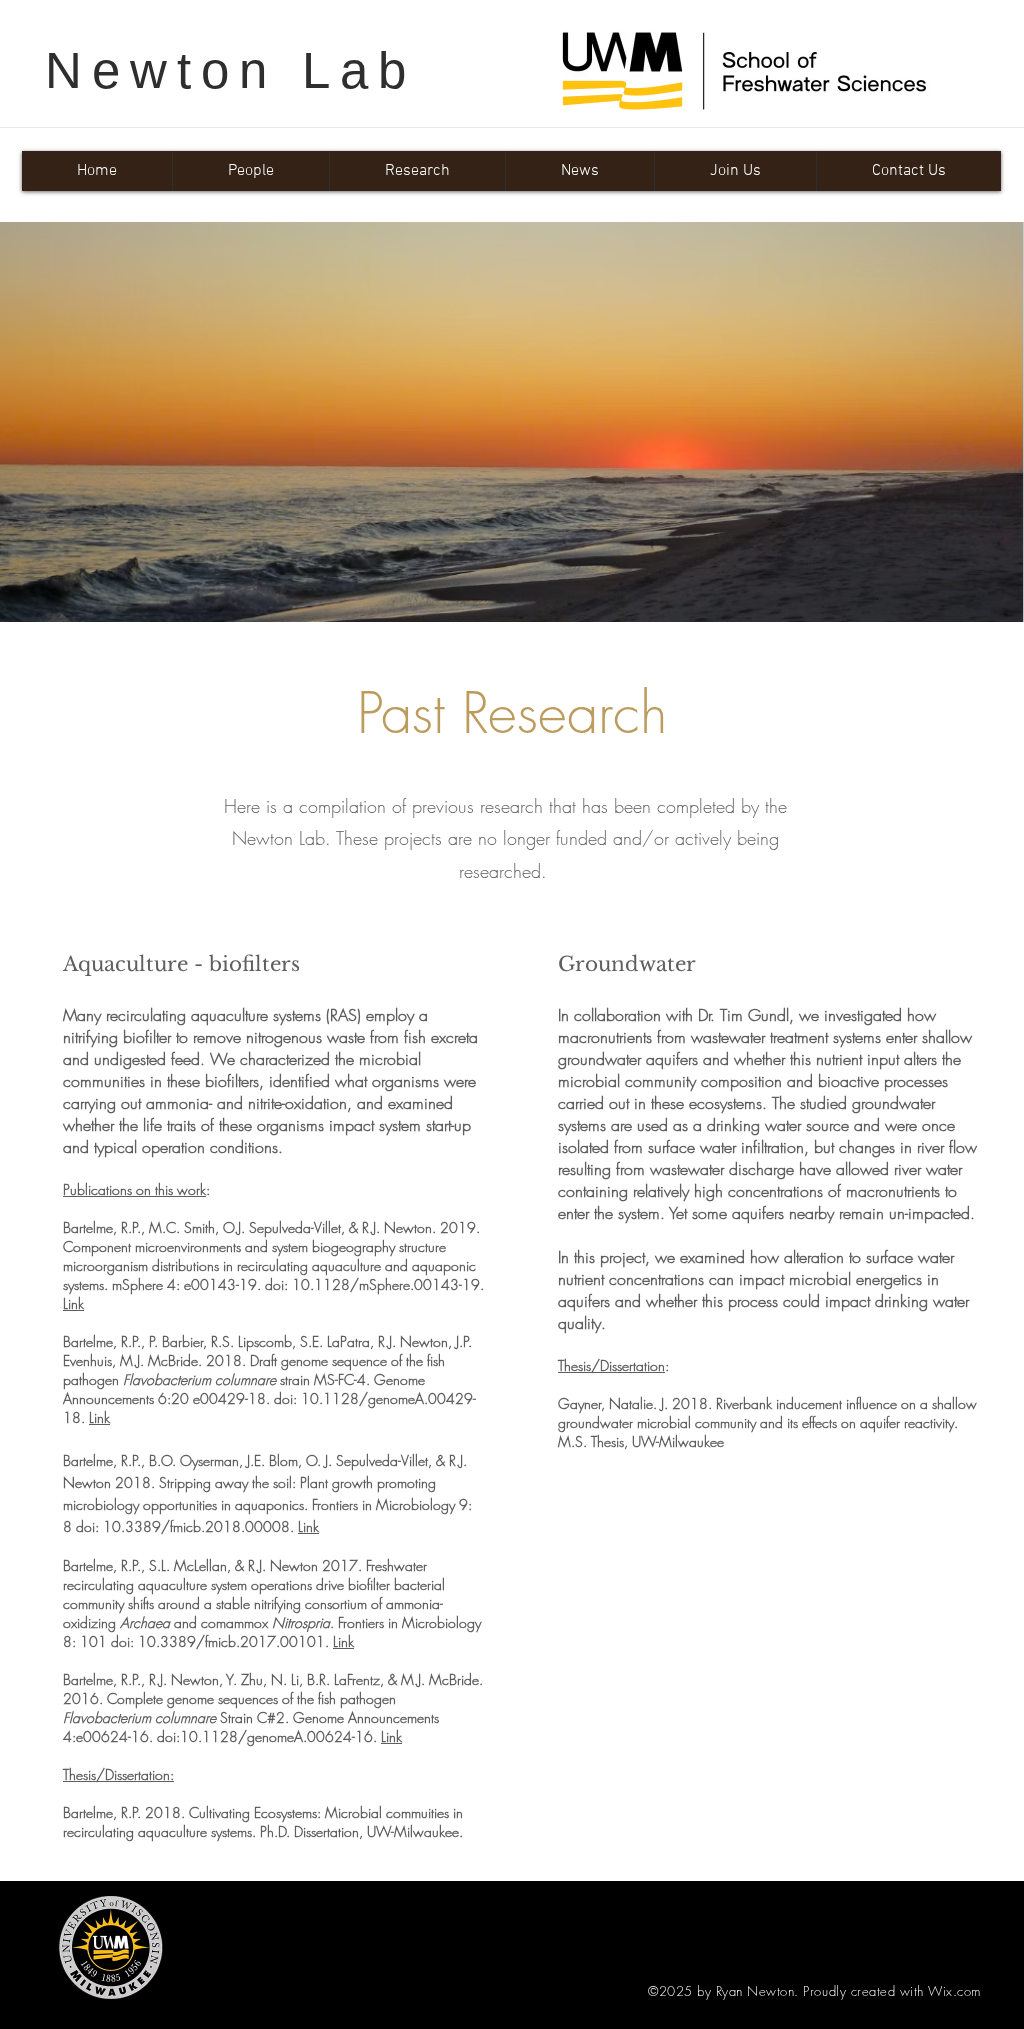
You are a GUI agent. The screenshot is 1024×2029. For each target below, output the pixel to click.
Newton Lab (231, 70)
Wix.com (954, 1991)
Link (73, 1303)
